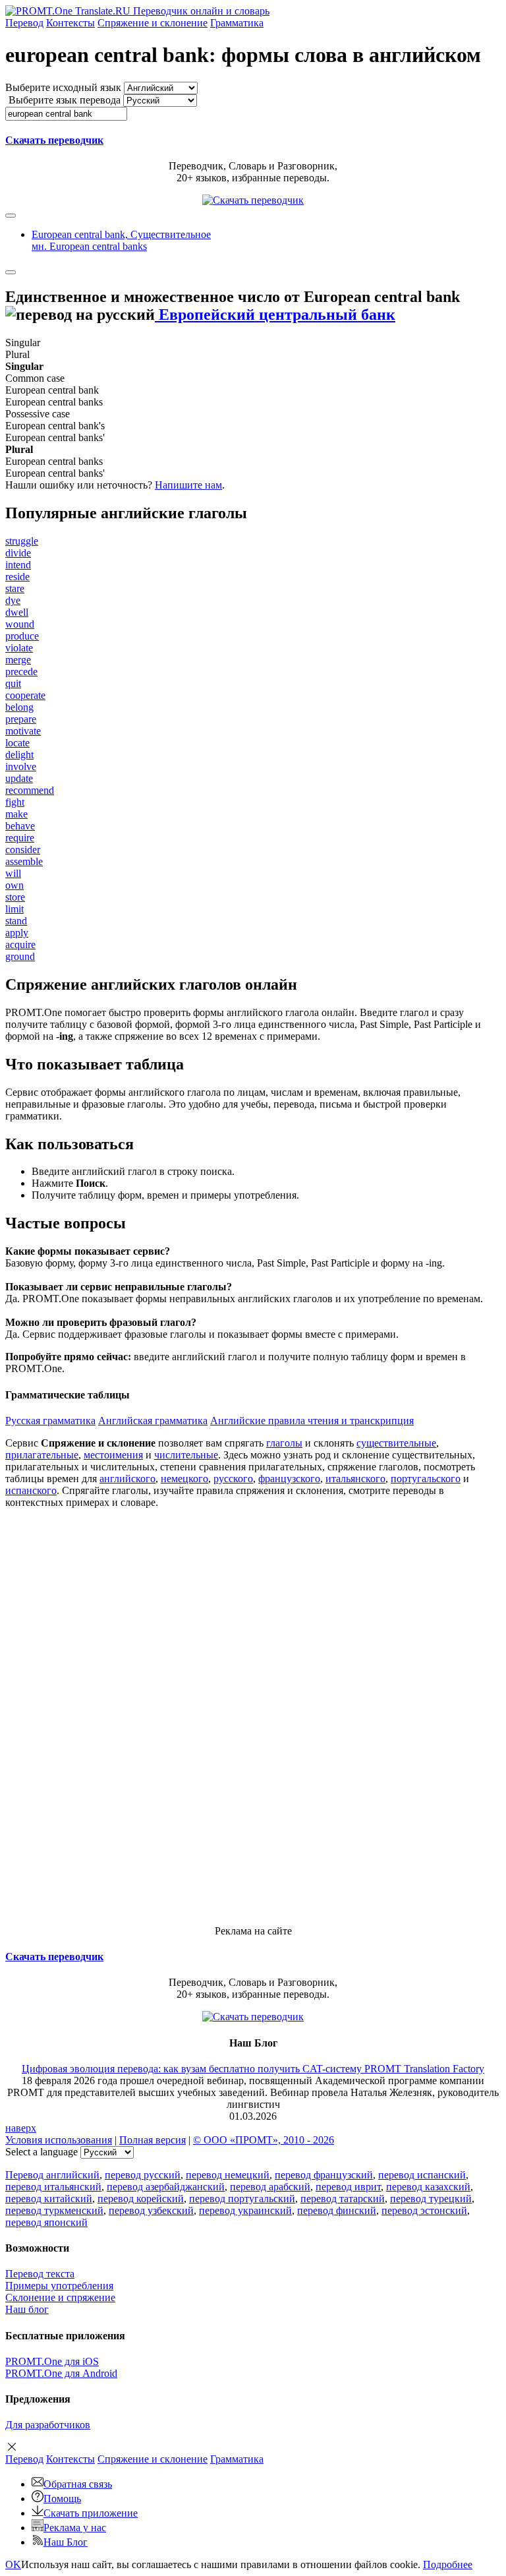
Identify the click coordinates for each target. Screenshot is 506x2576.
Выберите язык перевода (65, 100)
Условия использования (59, 2140)
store (15, 897)
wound (20, 624)
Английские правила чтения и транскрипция (312, 1421)
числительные (186, 1455)
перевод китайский (49, 2199)
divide (18, 553)
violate (19, 648)
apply (17, 933)
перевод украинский (245, 2210)
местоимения (113, 1455)
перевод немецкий (228, 2175)
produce (22, 636)
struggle (22, 541)
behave (20, 826)
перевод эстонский (424, 2210)
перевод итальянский (53, 2187)
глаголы (284, 1443)
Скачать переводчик (54, 140)
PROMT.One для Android (61, 2373)
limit (14, 909)
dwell (17, 612)
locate (17, 743)
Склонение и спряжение (60, 2297)
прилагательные (42, 1455)
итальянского (355, 1479)
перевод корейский (141, 2199)
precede (21, 672)
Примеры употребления (59, 2286)
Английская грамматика (153, 1421)
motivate (23, 731)
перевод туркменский (54, 2210)
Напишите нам (188, 485)
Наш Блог (66, 2542)
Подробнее (448, 2564)
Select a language (42, 2152)
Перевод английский (52, 2175)
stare (15, 588)
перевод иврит (348, 2187)
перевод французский (324, 2175)
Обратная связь (78, 2484)
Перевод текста (40, 2274)
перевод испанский (422, 2175)
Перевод (24, 23)
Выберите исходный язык (63, 87)
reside (17, 577)
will (13, 873)
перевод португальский (242, 2199)
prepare (21, 719)
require (20, 838)
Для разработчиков (48, 2425)
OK (13, 2564)
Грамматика (237, 23)
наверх (21, 2128)
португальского (426, 1479)
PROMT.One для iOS (52, 2361)
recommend (30, 790)
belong (19, 707)
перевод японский (46, 2222)
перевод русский (143, 2175)
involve (21, 766)
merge (18, 660)
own (14, 885)
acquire (20, 944)
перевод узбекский (151, 2210)
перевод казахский (428, 2187)
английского (127, 1479)
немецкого (184, 1479)
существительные (396, 1443)
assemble (24, 861)
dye (13, 600)
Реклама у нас (75, 2528)
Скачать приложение (91, 2513)
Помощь (62, 2499)
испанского (31, 1490)
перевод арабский (270, 2187)
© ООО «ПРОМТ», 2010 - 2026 (264, 2140)
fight (15, 802)
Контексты (70, 23)
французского (289, 1479)
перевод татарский (343, 2199)
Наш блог (27, 2309)
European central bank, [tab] (121, 240)
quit (13, 683)
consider (23, 850)
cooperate (25, 695)
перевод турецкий (431, 2199)
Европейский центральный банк (275, 315)
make (16, 814)
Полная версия (153, 2140)
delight (19, 755)
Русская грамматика (50, 1421)
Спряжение (153, 23)
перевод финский (337, 2210)
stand (16, 921)
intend (18, 565)
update (19, 778)
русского (233, 1479)
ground (20, 956)
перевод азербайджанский (166, 2187)
